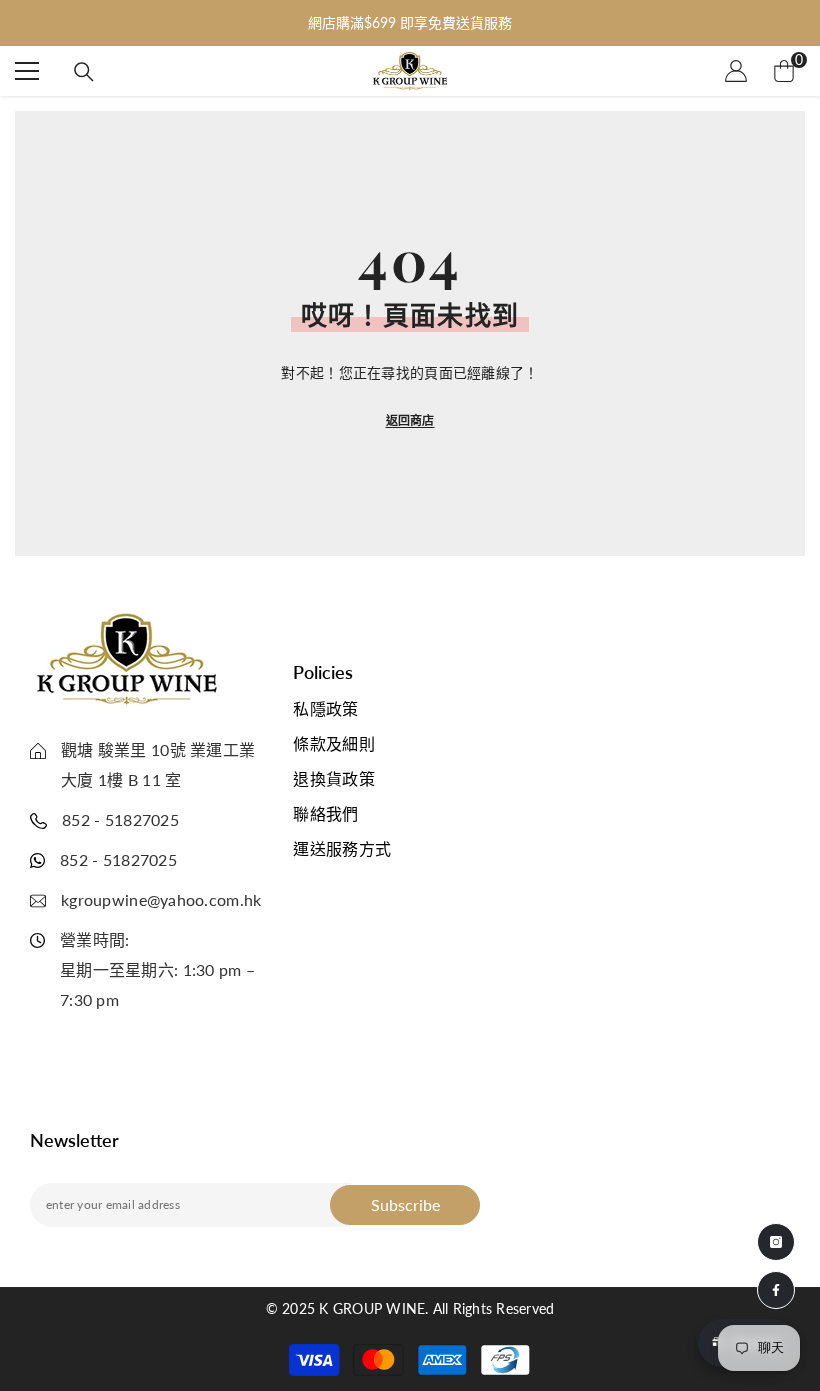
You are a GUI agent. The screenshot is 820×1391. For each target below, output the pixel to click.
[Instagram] (776, 1242)
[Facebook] (776, 1290)
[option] (410, 23)
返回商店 (410, 420)
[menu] (27, 71)
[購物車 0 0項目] (784, 71)
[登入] (736, 71)
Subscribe (405, 1204)
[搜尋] (84, 72)
